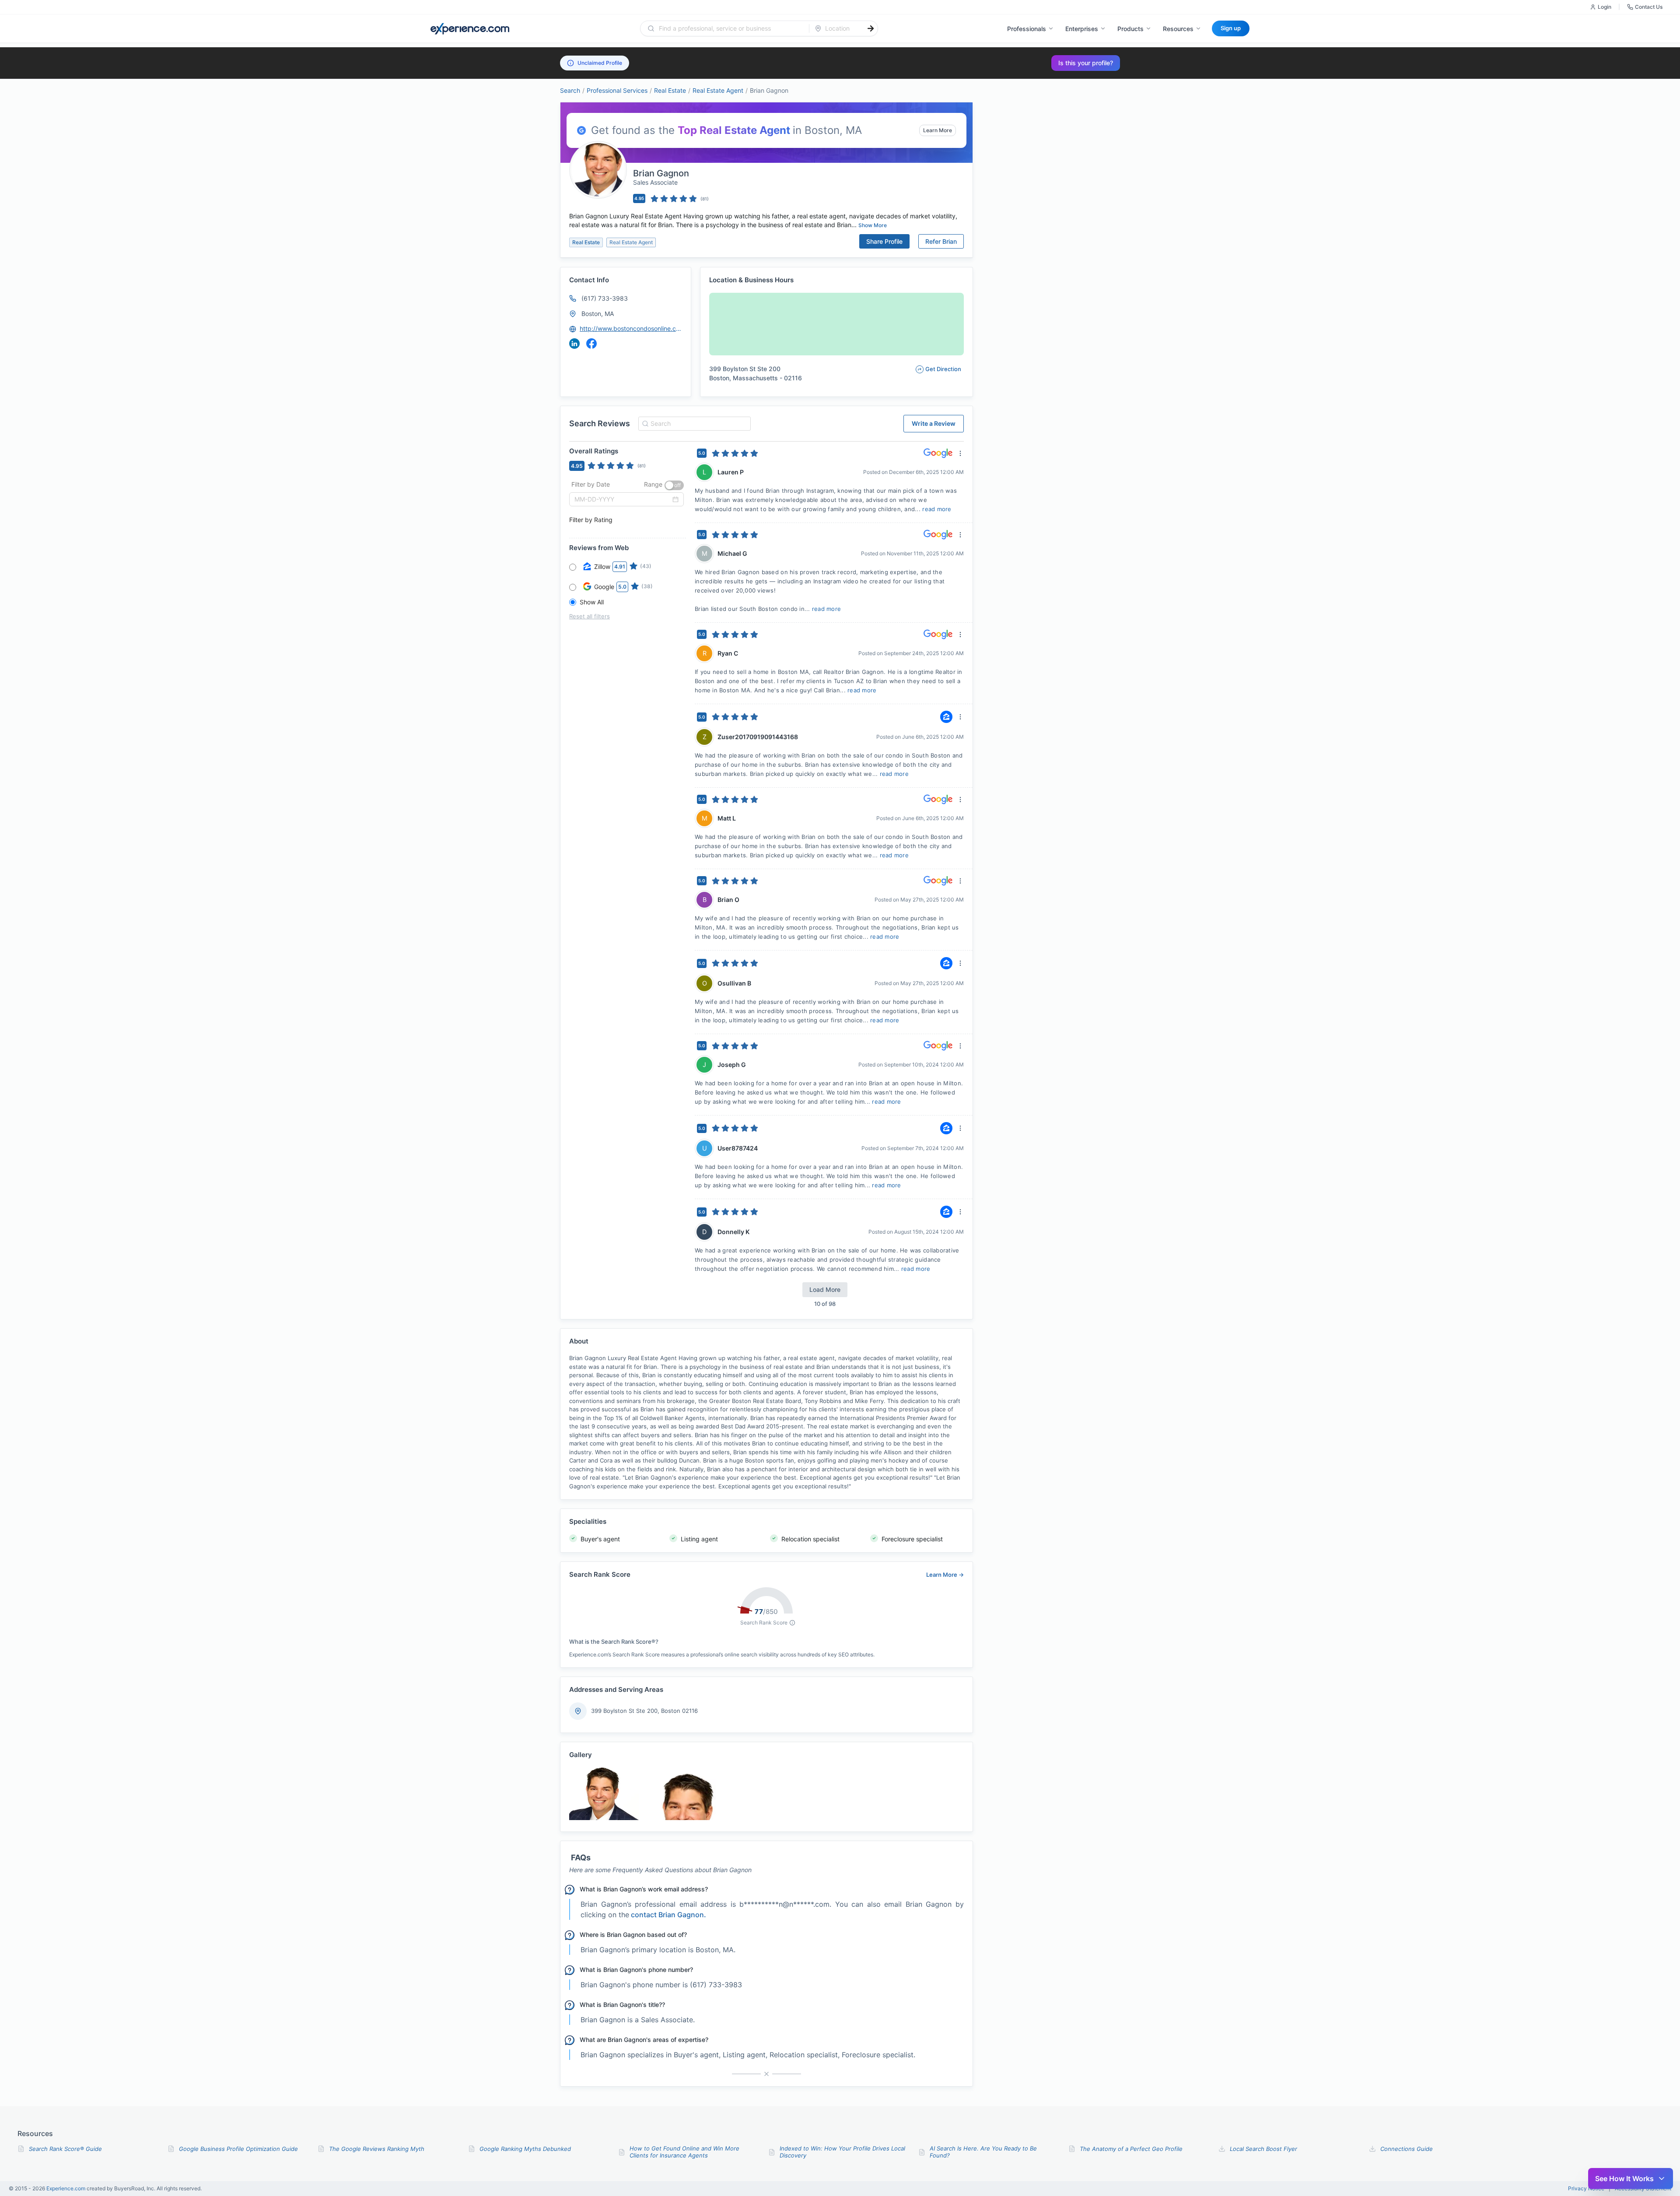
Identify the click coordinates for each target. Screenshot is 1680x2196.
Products (1130, 29)
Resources (1178, 29)
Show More (873, 225)
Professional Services (617, 90)
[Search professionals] (871, 28)
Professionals (1027, 29)
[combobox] (730, 28)
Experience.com (66, 2188)
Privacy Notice (1586, 2189)
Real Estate (670, 90)
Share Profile (884, 241)
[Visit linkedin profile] (574, 344)
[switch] (674, 485)
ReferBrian (941, 241)
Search (570, 90)
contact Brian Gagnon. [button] (668, 1915)
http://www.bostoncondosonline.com (631, 328)
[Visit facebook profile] (591, 344)
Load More (825, 1289)
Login (1605, 7)
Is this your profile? (1086, 63)
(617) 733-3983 (605, 298)
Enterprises (1082, 29)
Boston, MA (598, 314)
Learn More (938, 130)
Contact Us (1649, 7)
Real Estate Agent (718, 90)
